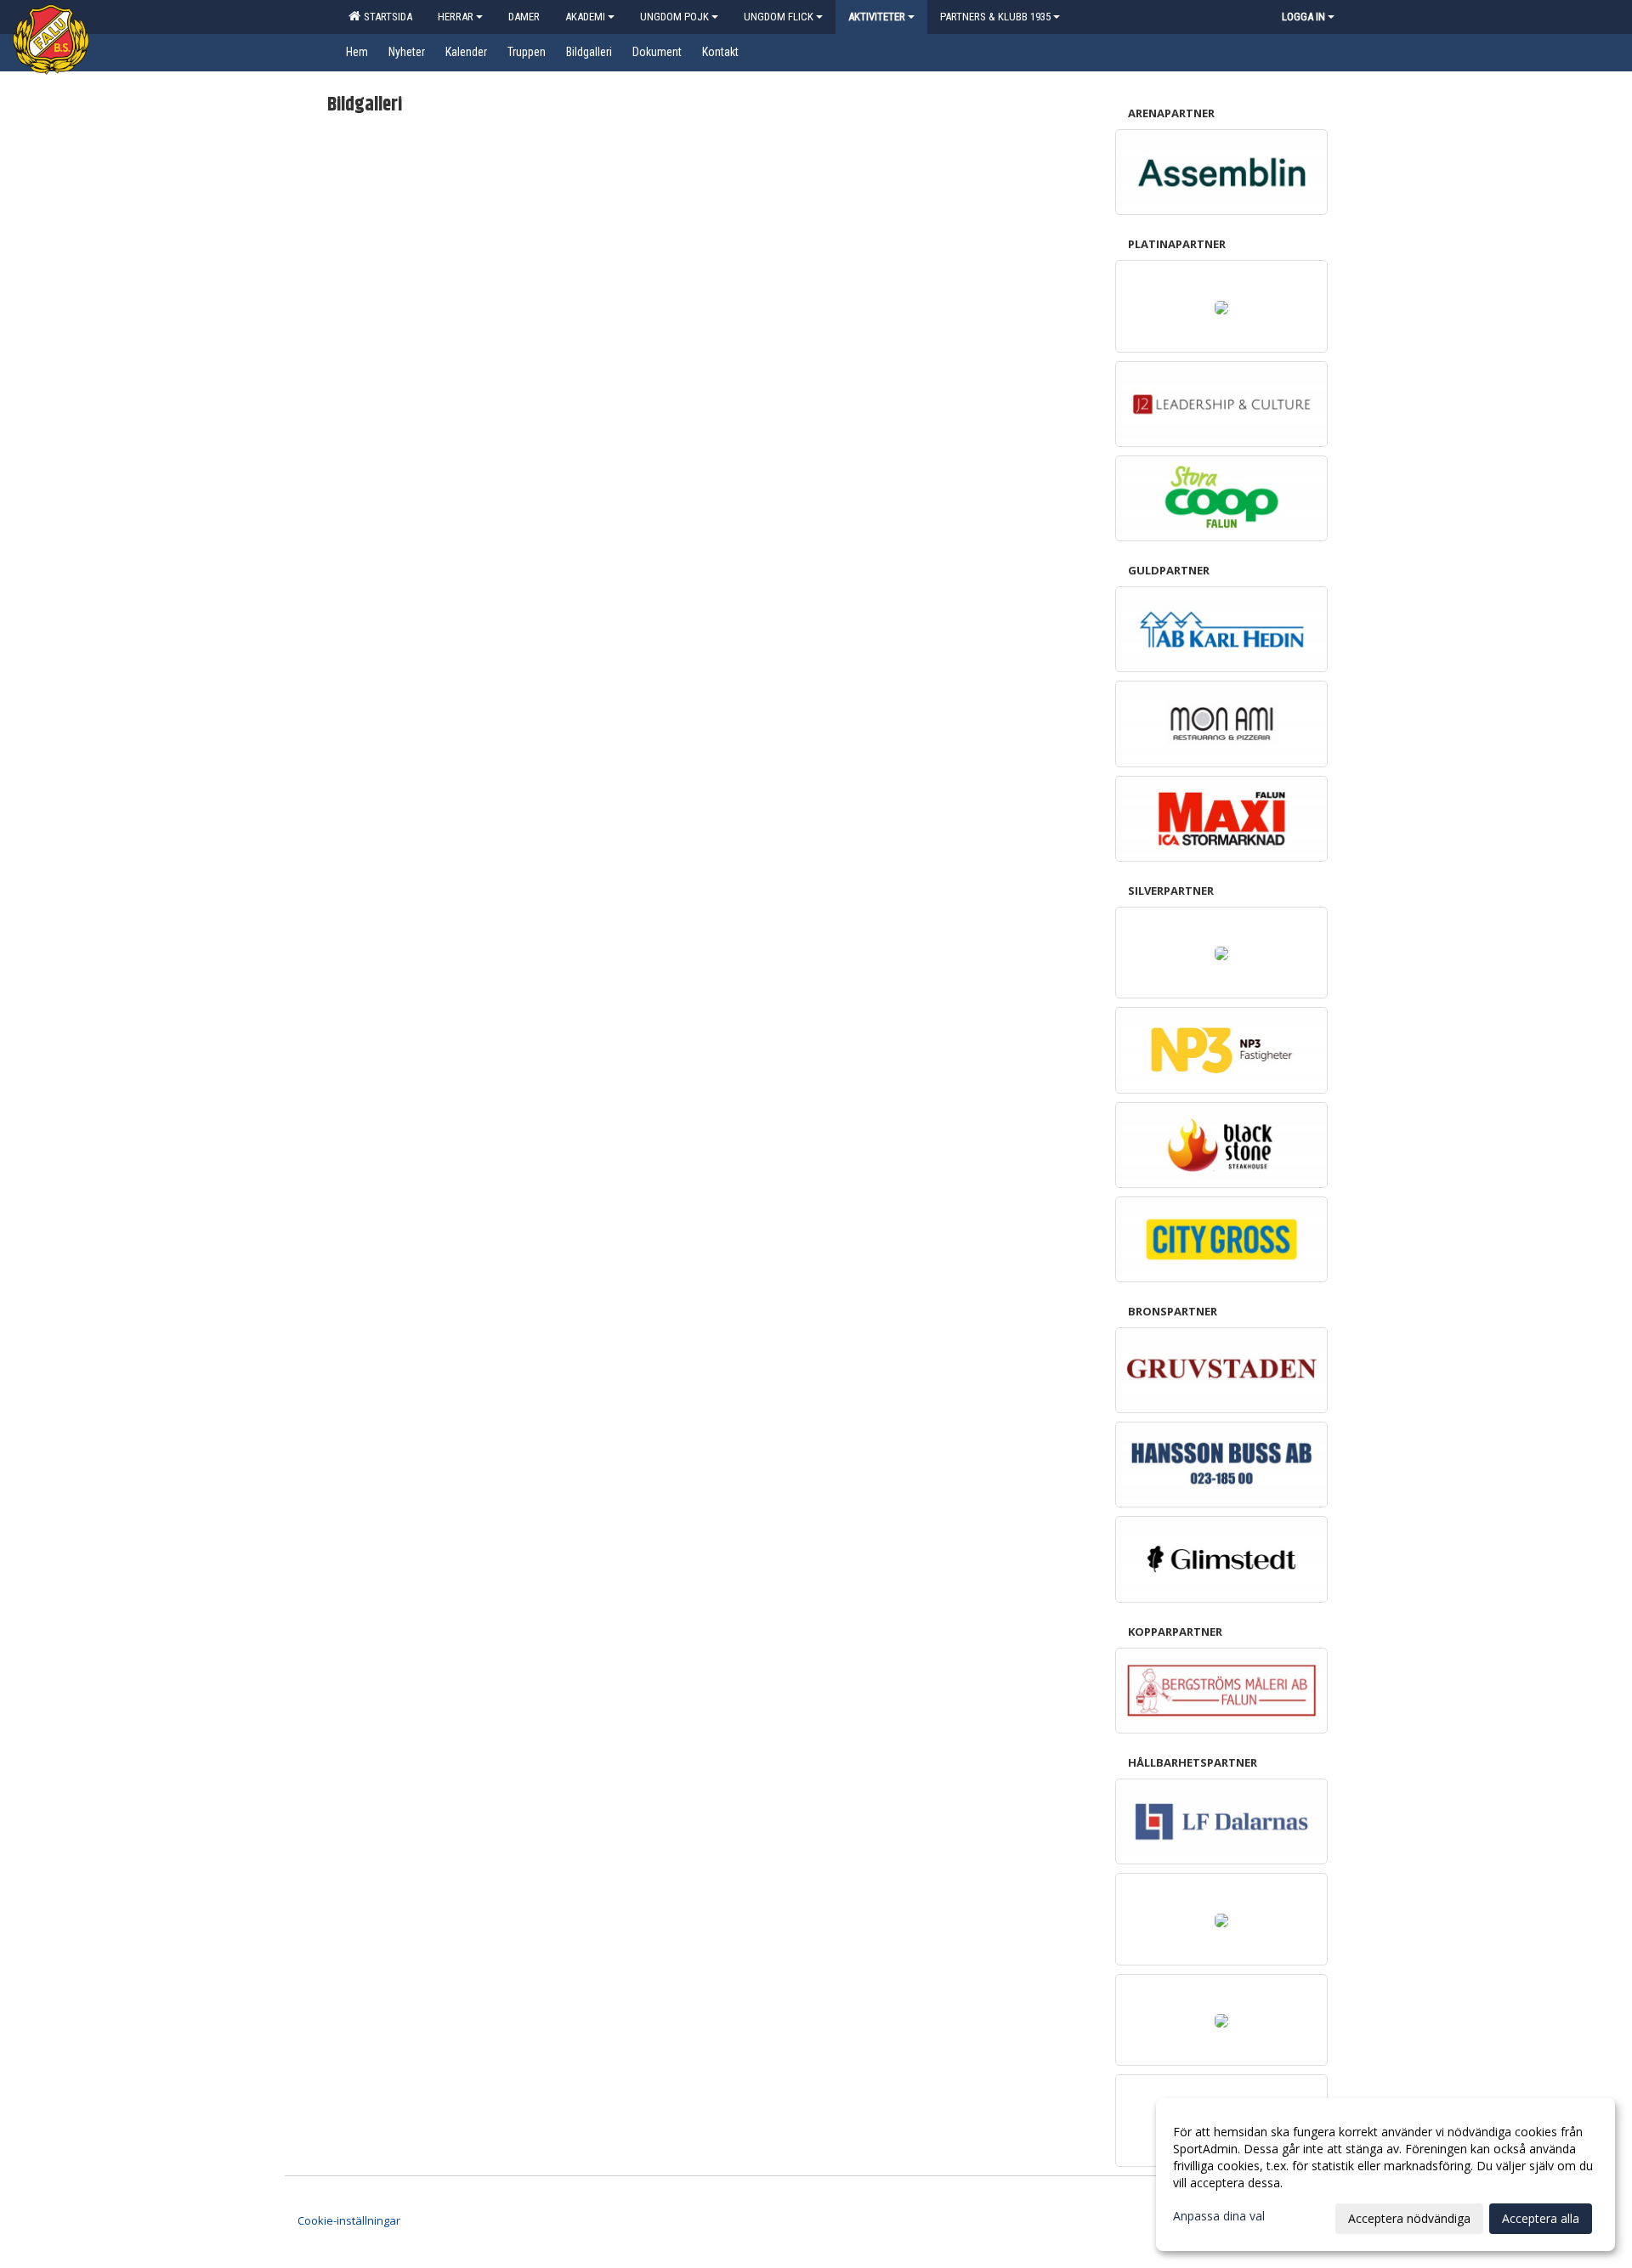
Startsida (385, 17)
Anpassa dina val (1219, 2216)
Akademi (585, 17)
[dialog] (1385, 2175)
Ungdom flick (779, 17)
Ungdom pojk (674, 17)
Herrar (456, 17)
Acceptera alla (1541, 2218)
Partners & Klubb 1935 (995, 17)
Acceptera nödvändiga (1409, 2218)
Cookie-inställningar (349, 2220)
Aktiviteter (877, 17)
